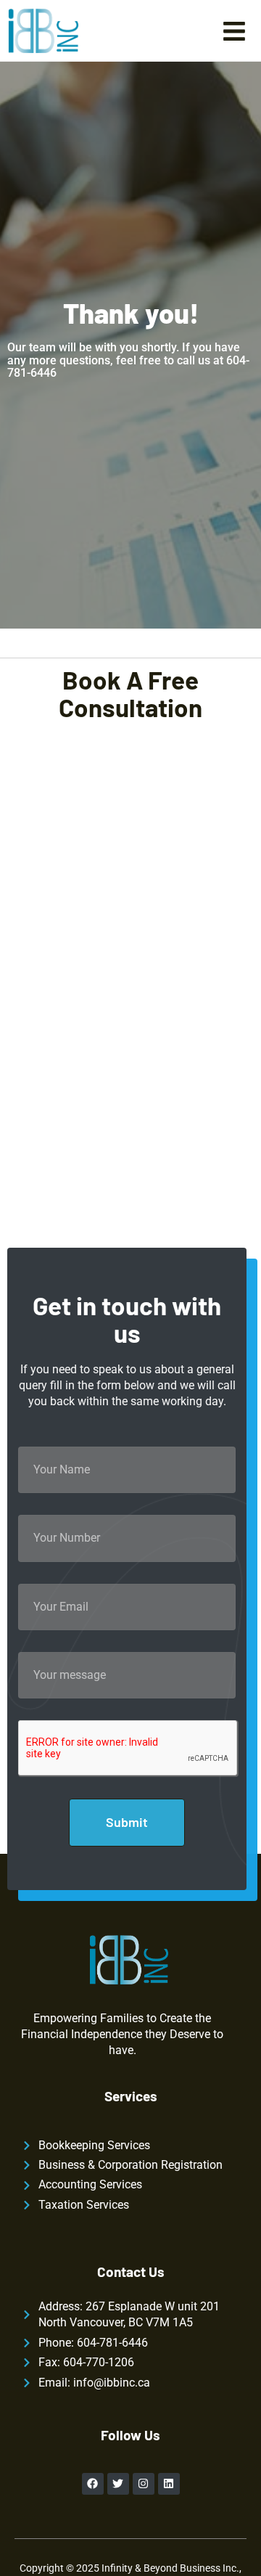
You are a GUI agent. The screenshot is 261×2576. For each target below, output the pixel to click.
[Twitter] (118, 2484)
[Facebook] (93, 2484)
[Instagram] (144, 2484)
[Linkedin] (169, 2484)
